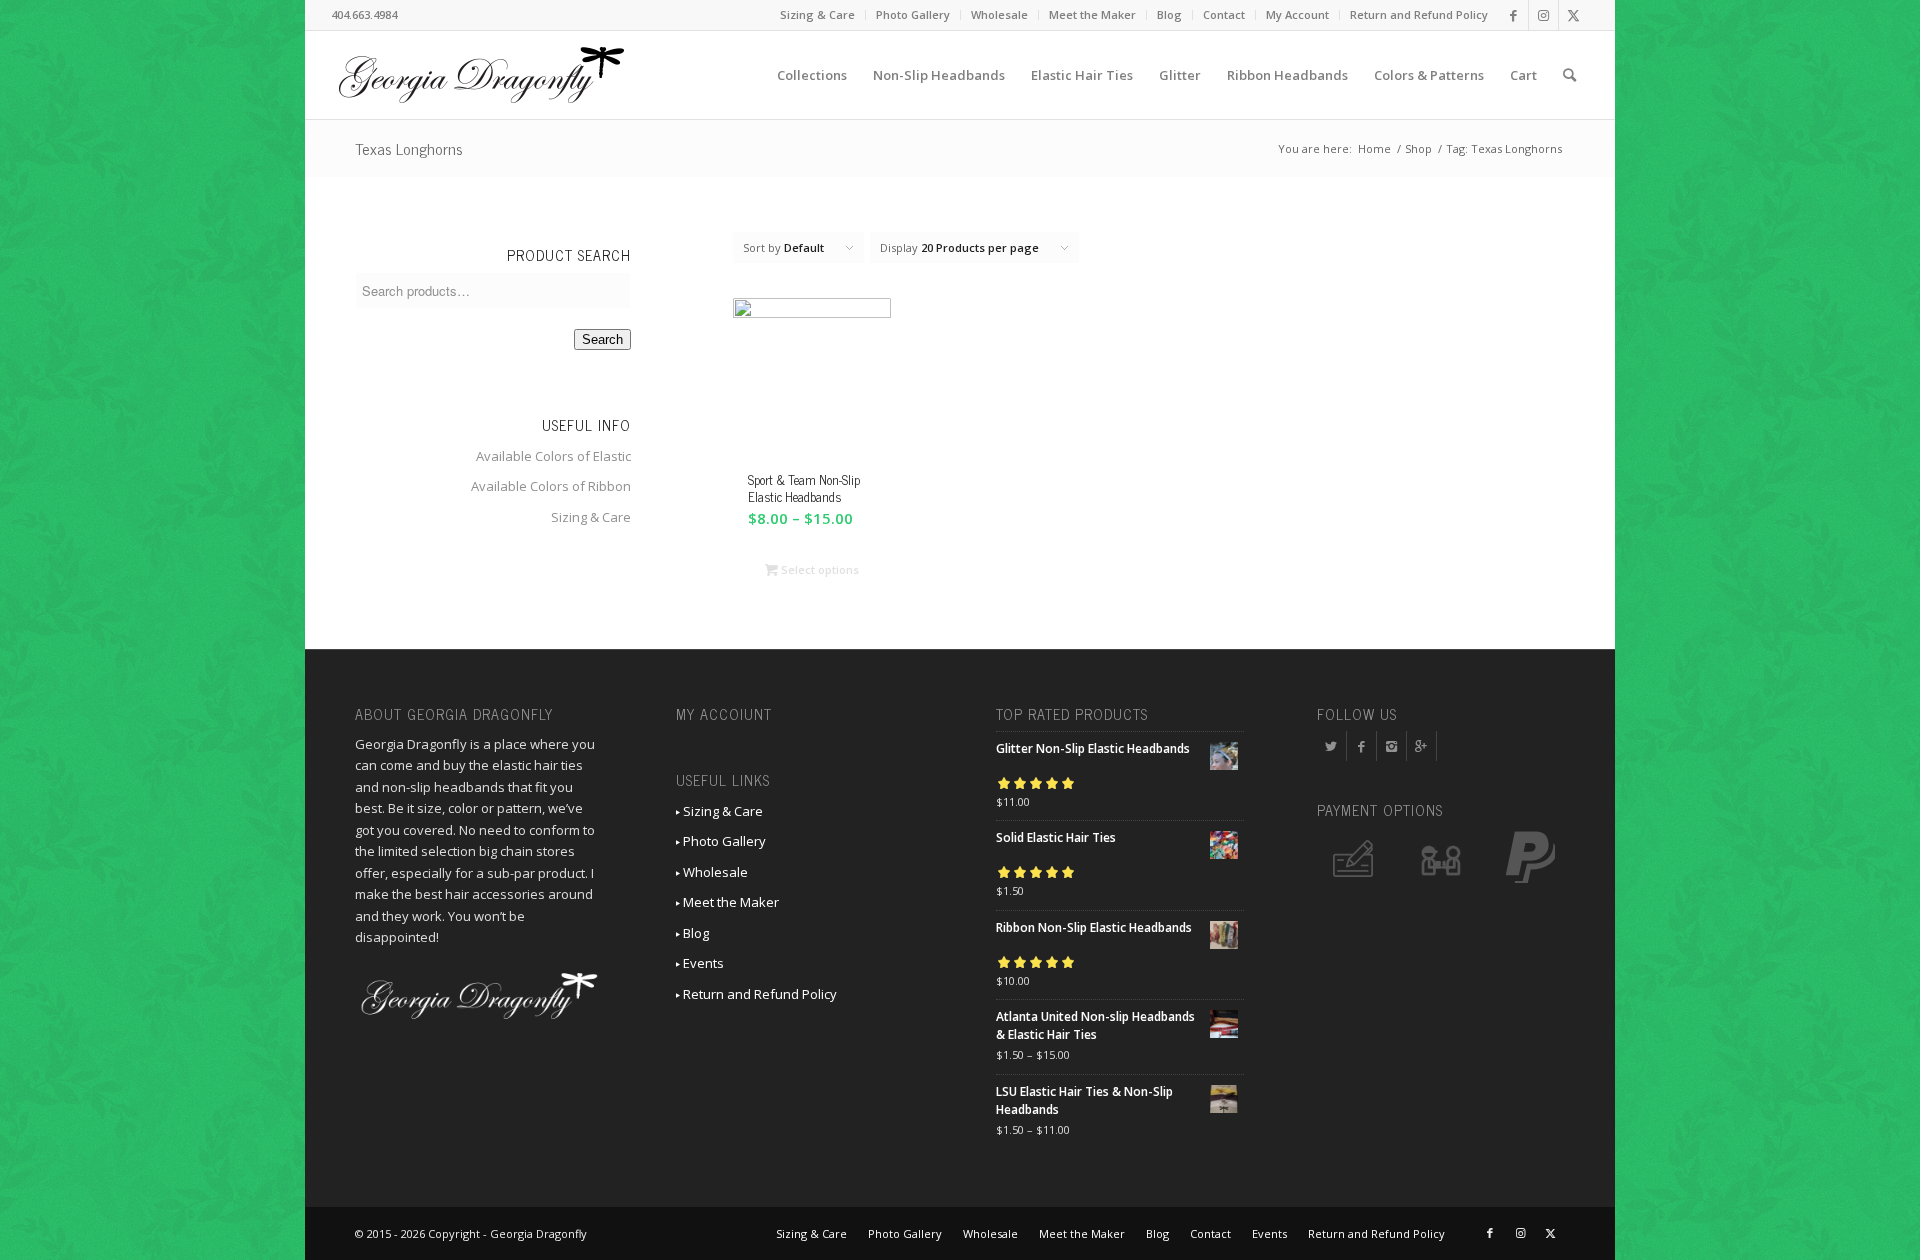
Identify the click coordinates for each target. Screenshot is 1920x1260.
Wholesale (999, 14)
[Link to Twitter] (1574, 15)
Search (602, 339)
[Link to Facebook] (1513, 15)
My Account (1297, 14)
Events (702, 963)
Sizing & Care (817, 14)
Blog (1169, 14)
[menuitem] (818, 15)
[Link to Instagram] (1543, 15)
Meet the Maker (1092, 14)
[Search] (1569, 75)
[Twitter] (1331, 746)
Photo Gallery (913, 14)
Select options (818, 569)
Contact (1224, 14)
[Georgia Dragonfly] (481, 75)
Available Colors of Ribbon (551, 486)
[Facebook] (1361, 746)
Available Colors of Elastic (553, 456)
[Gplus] (1421, 746)
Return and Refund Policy (1419, 14)
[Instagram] (1391, 746)
